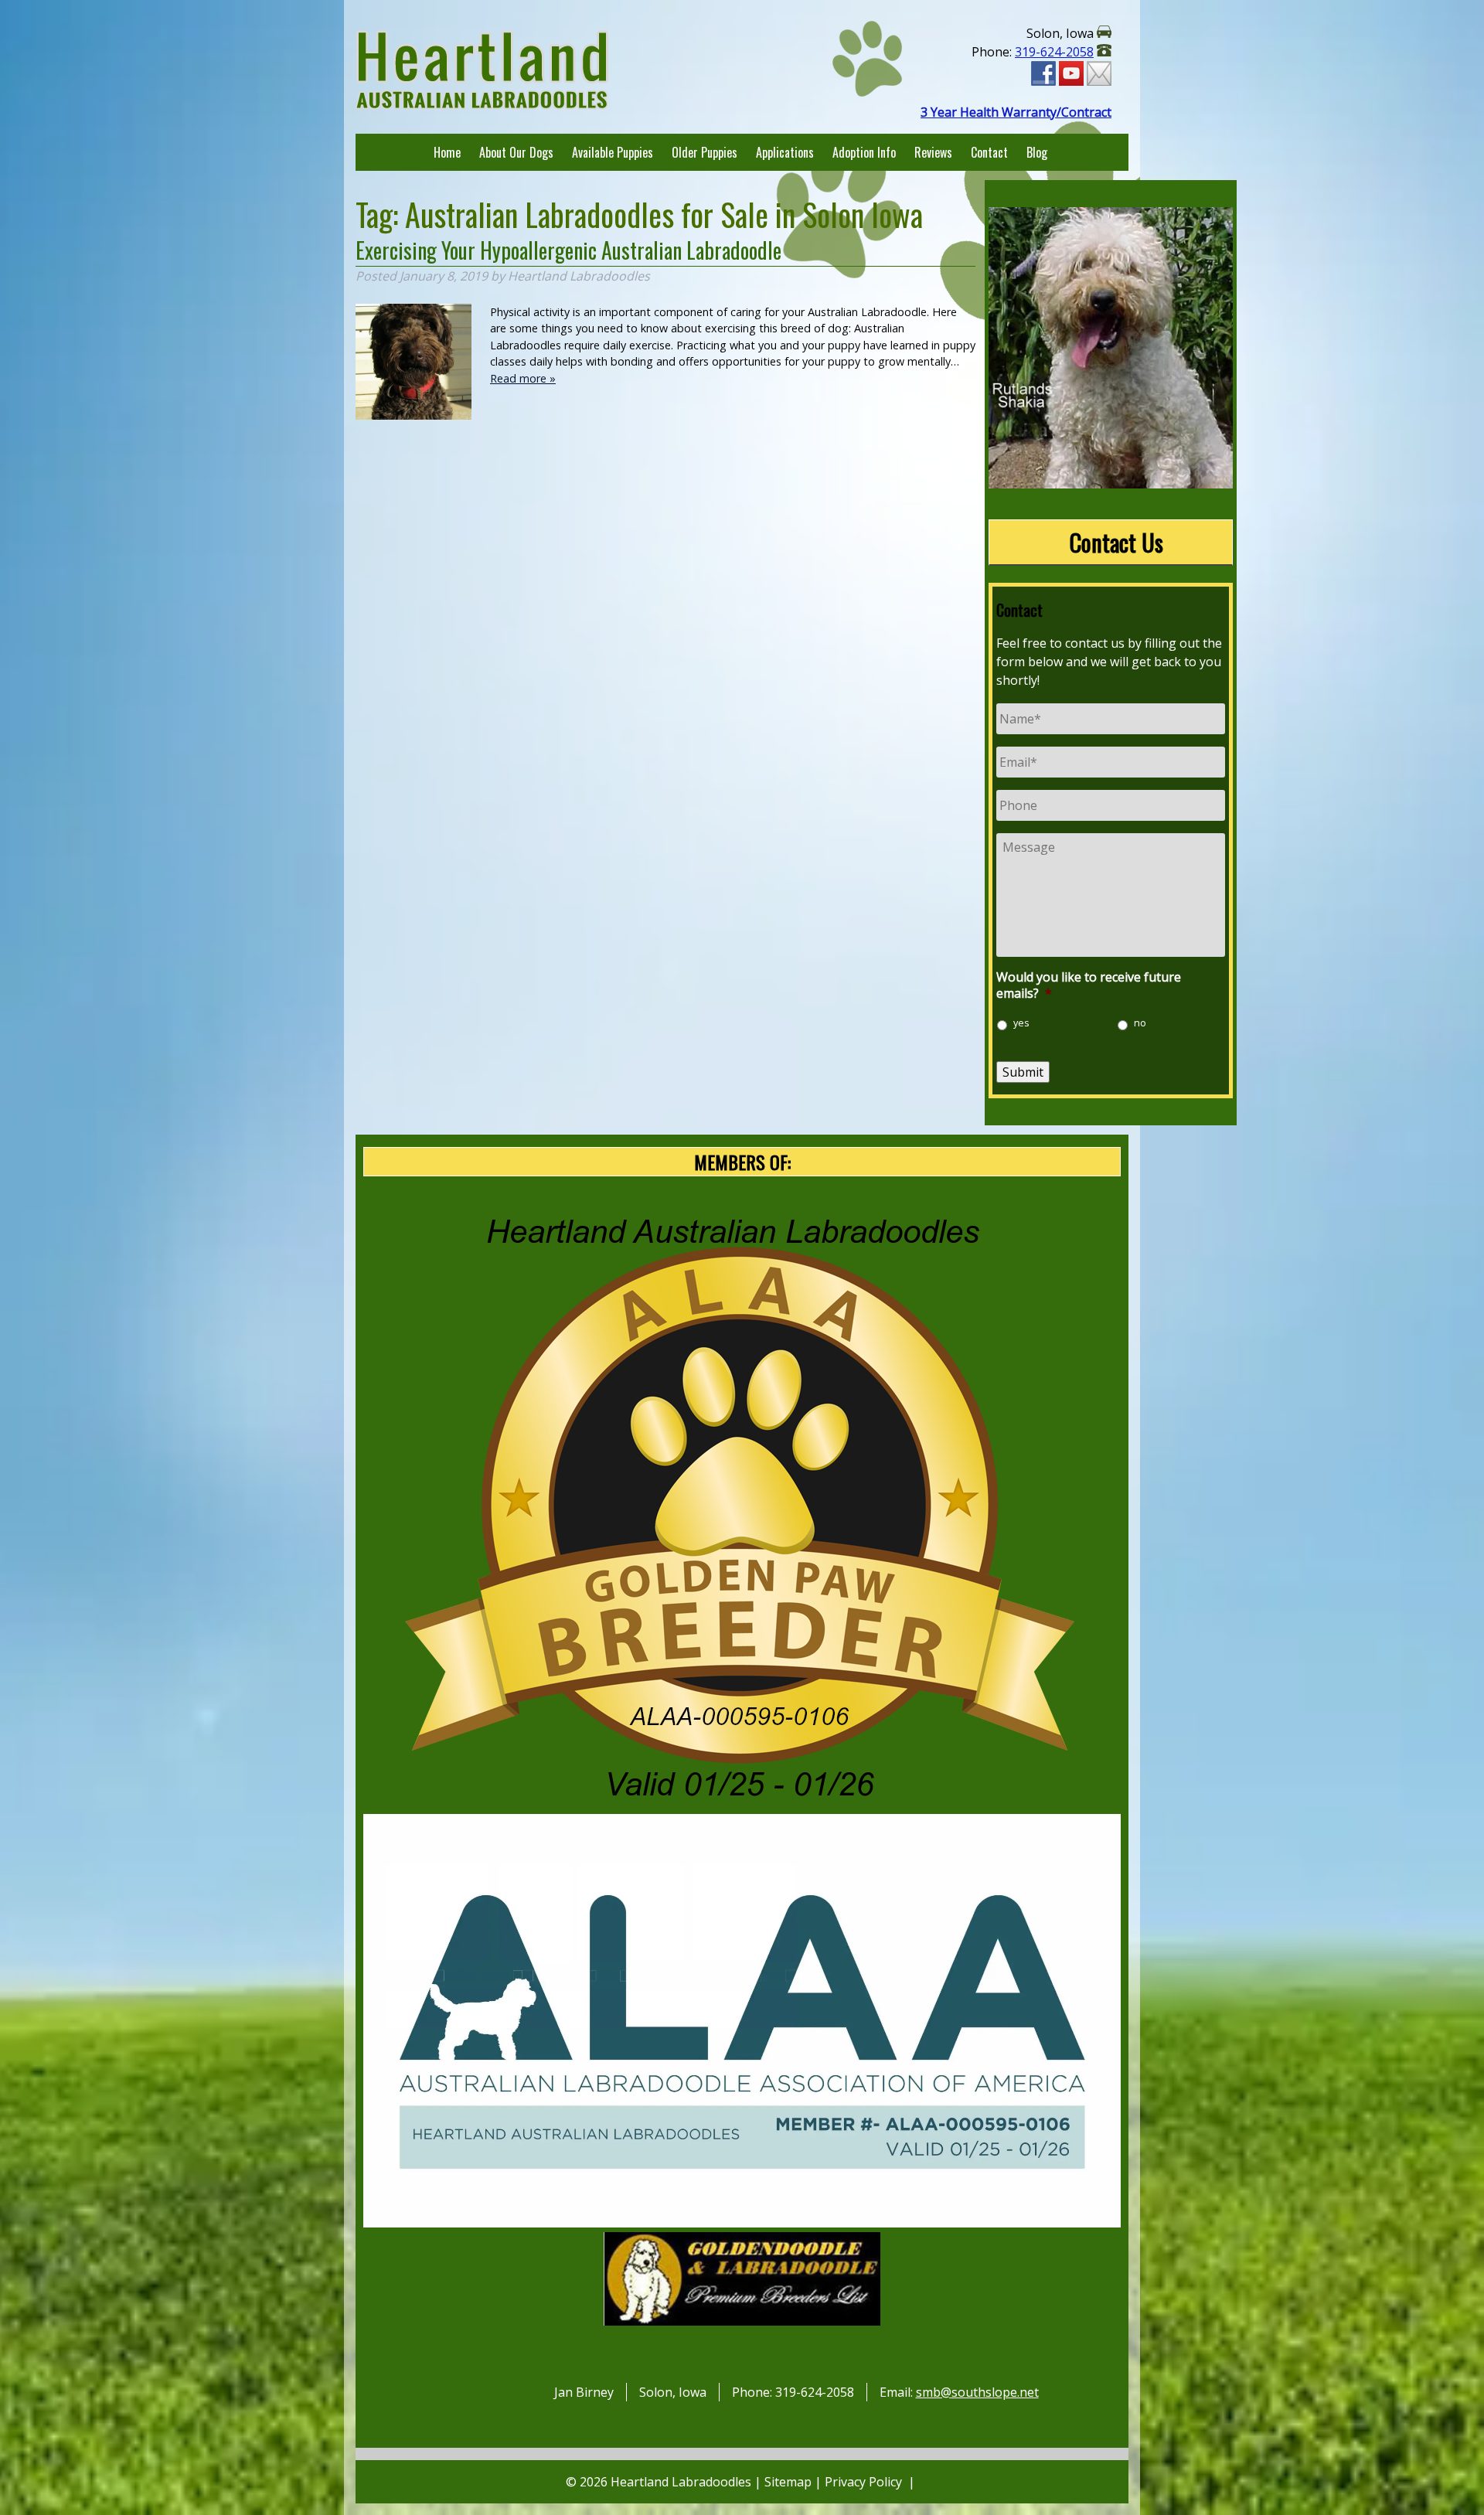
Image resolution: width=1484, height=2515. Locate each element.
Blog (1037, 152)
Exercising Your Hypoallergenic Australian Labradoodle (568, 250)
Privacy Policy (863, 2482)
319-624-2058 (1054, 52)
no (1140, 1023)
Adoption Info (864, 152)
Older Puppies (705, 152)
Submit (1023, 1072)
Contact (989, 152)
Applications (785, 152)
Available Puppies (613, 152)
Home (447, 152)
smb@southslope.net (977, 2392)
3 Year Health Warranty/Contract (1016, 112)
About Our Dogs (516, 152)
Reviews (933, 152)
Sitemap (788, 2482)
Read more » (523, 378)
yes (1021, 1023)
